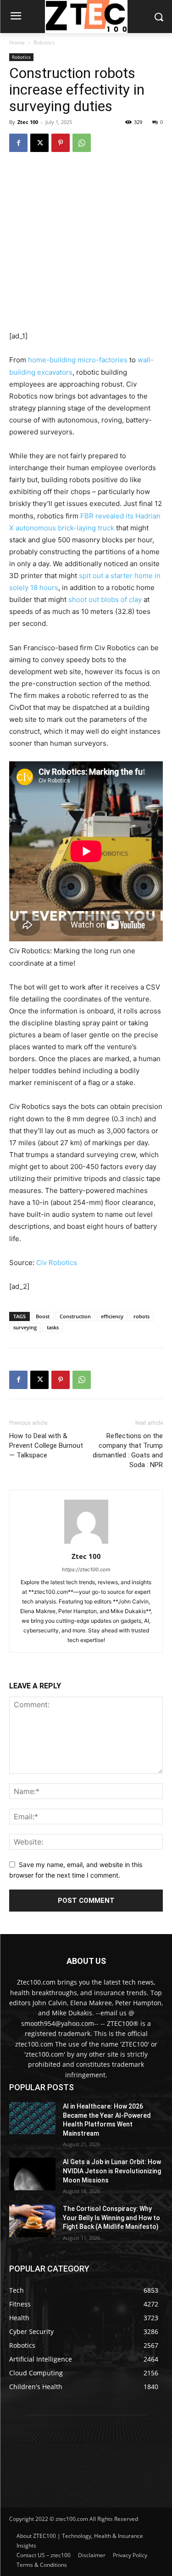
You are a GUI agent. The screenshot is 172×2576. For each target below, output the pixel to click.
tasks (53, 1327)
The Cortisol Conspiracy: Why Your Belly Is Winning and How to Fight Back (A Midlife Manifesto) (111, 2218)
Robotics (44, 42)
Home (17, 42)
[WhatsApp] (82, 143)
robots (141, 1316)
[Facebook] (18, 143)
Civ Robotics (57, 1263)
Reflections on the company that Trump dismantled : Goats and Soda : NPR (128, 1450)
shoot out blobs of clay (105, 599)
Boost (43, 1316)
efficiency (112, 1316)
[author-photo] (86, 1544)
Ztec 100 (28, 122)
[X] (39, 143)
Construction (75, 1316)
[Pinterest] (61, 143)
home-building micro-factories (78, 360)
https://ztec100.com (86, 1569)
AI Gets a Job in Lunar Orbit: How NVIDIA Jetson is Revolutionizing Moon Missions (112, 2171)
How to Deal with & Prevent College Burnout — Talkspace (46, 1445)
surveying (25, 1327)
